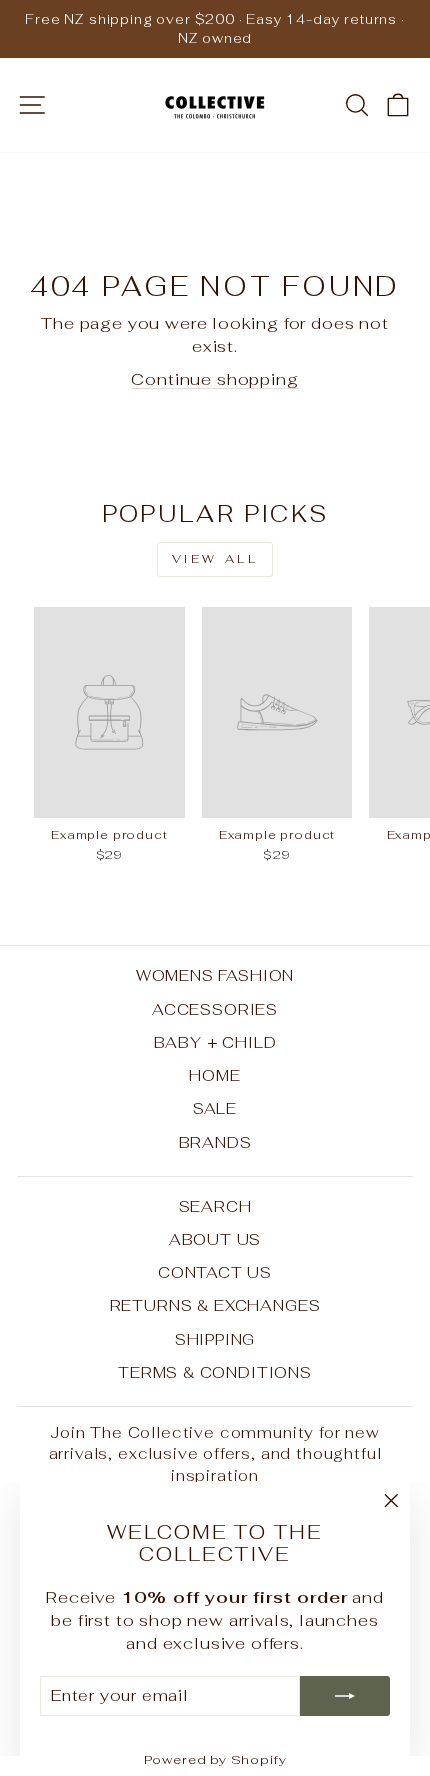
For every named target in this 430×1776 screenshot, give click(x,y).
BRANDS (215, 1142)
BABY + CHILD (215, 1042)
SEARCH (215, 1206)
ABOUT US (215, 1239)
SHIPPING (215, 1339)
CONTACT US (215, 1272)
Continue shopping (214, 379)
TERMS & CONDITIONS (215, 1372)
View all (215, 559)
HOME (214, 1075)
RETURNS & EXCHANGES (215, 1305)
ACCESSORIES (215, 1009)
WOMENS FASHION (215, 975)
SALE (215, 1108)
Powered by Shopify (215, 1759)
